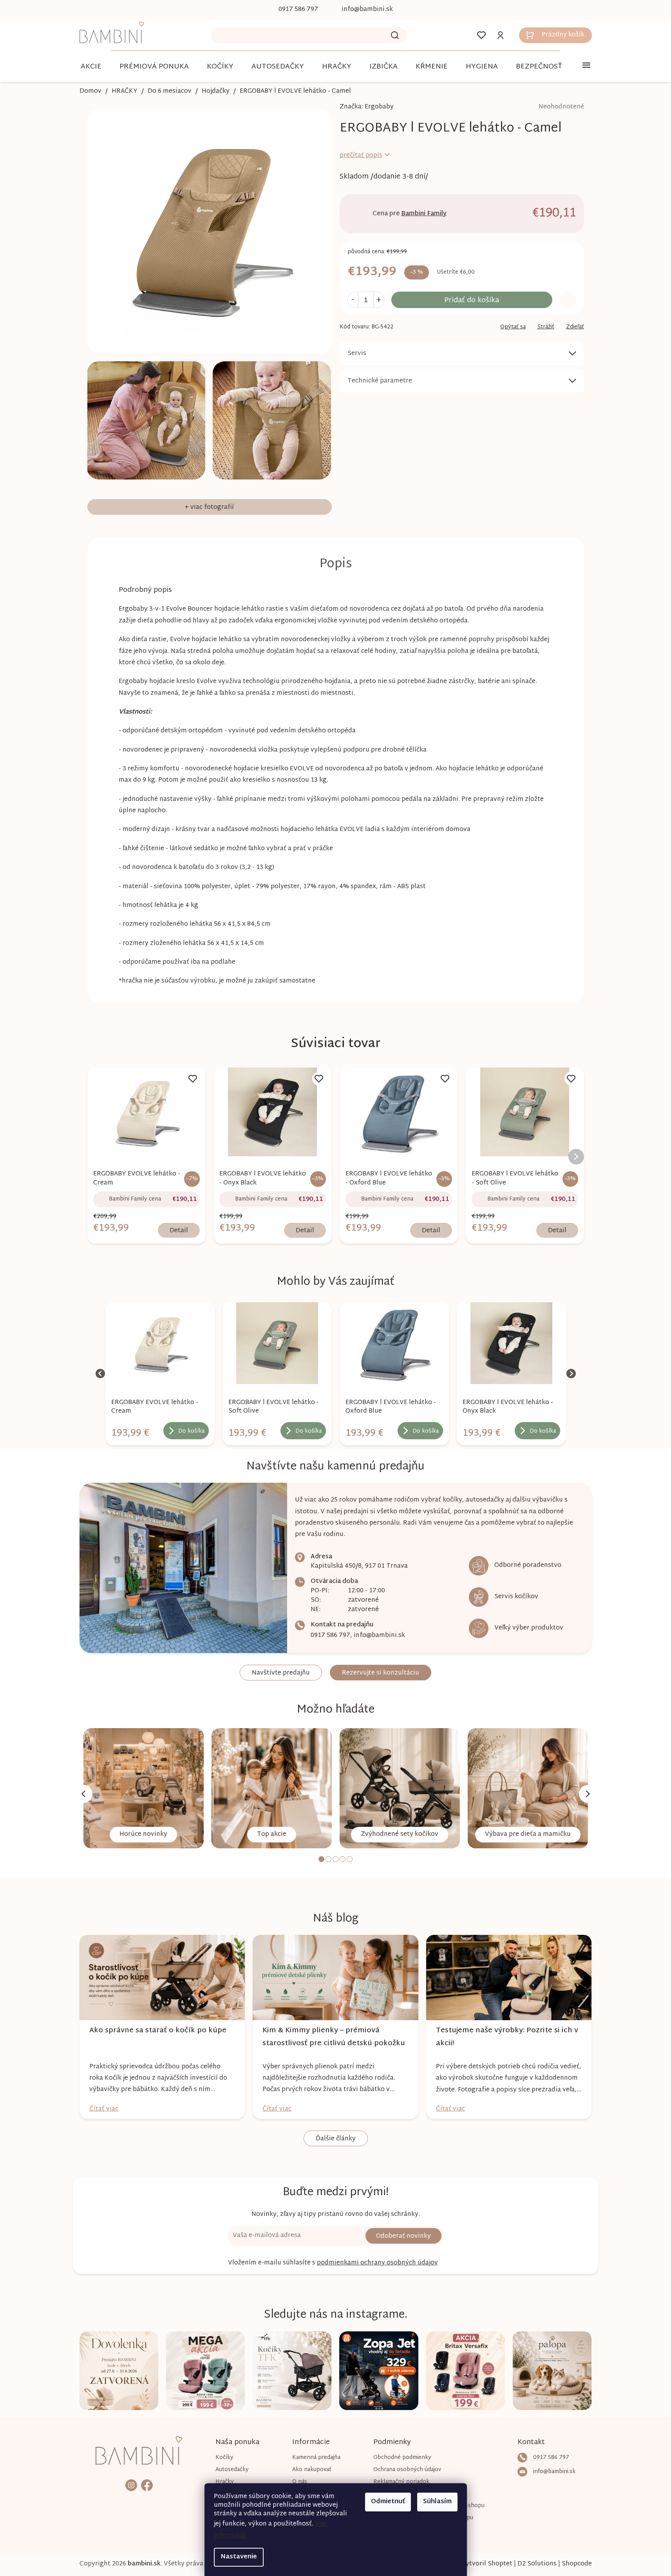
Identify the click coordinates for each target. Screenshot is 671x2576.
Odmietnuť (388, 2502)
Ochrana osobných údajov (407, 2470)
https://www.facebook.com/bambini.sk (147, 2485)
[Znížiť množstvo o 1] (353, 300)
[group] (160, 1374)
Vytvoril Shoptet (487, 2564)
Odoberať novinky (403, 2236)
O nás (300, 2482)
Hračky (225, 2482)
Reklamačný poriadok (401, 2482)
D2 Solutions (537, 2564)
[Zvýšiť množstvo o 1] (379, 300)
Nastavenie (239, 2557)
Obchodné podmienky (402, 2458)
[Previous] (83, 1794)
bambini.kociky (131, 2485)
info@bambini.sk (379, 1636)
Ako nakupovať (312, 2470)
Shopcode (577, 2564)
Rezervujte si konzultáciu (381, 1673)
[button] (160, 1428)
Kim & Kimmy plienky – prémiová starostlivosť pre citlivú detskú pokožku (334, 2037)
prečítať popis (361, 156)
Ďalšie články (336, 2139)
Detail (179, 1231)
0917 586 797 (330, 1636)
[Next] (588, 1794)
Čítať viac (104, 2109)
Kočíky (224, 2458)
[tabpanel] (144, 1788)
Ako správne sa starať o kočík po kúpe (158, 2031)
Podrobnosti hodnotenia (539, 107)
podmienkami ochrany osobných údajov (377, 2263)
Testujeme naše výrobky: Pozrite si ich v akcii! (507, 2037)
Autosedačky (232, 2470)
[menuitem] (91, 67)
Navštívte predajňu (281, 1673)
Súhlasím (437, 2502)
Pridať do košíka (472, 300)
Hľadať (395, 35)
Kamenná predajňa (316, 2458)
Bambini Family (424, 214)
